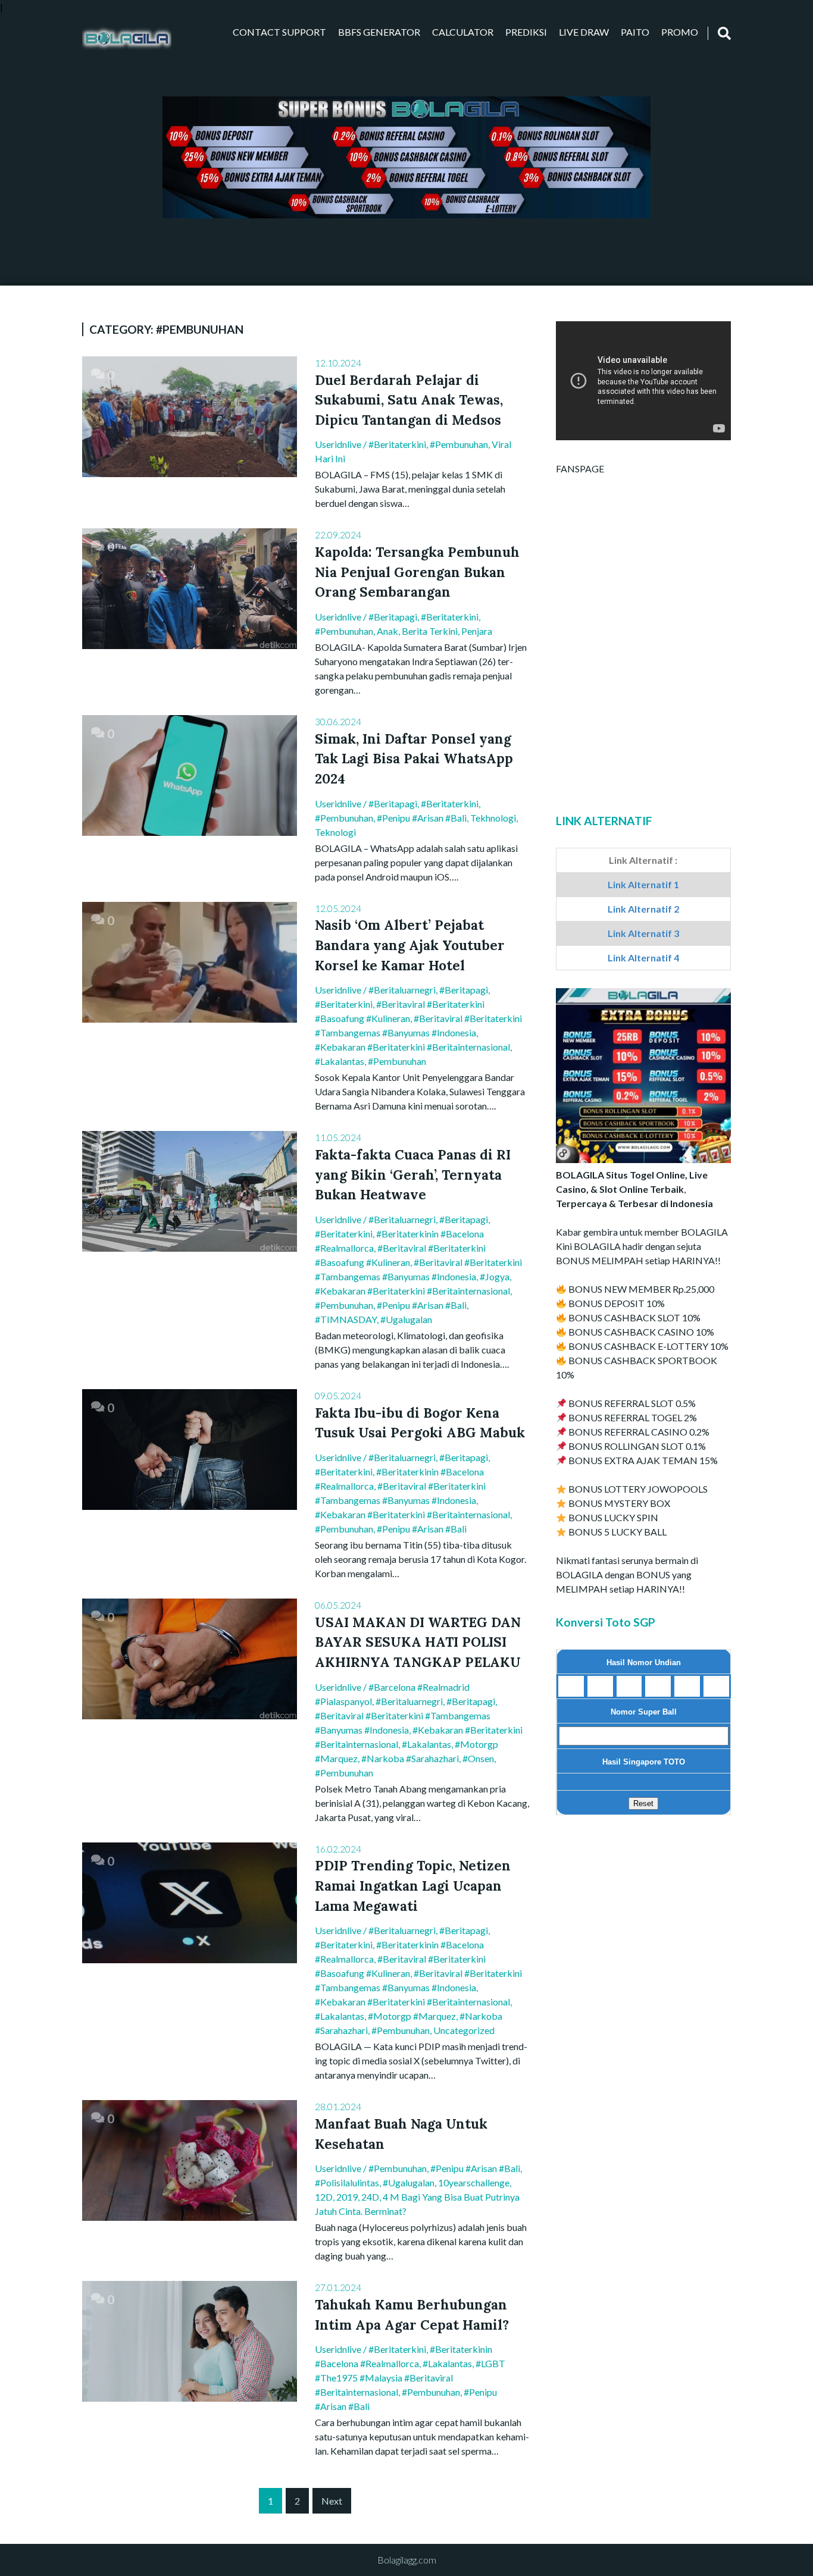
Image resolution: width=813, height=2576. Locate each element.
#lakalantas (340, 1061)
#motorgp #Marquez (412, 2016)
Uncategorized (464, 2030)
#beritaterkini (397, 444)
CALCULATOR (463, 32)
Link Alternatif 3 (643, 933)
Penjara (477, 631)
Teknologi (335, 832)
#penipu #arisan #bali (422, 818)
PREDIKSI (526, 32)
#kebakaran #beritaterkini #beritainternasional (412, 1047)
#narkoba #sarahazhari (410, 1758)
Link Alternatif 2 (643, 909)
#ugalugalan (406, 1319)
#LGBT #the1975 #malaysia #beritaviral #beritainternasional (410, 2378)
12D (324, 2197)
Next (332, 2501)
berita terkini (430, 631)
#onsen (478, 1758)
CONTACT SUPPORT (279, 32)
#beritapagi (393, 617)
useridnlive (338, 444)
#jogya (495, 1276)
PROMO (680, 32)
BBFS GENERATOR (379, 32)
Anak (387, 631)
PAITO (635, 32)
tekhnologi (493, 818)
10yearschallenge (474, 2182)
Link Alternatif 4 (643, 958)
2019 (347, 2197)
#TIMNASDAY (346, 1319)
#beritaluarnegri (402, 990)
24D (370, 2197)
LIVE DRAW (584, 32)
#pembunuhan (459, 444)
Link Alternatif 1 (643, 884)
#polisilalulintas (347, 2182)
